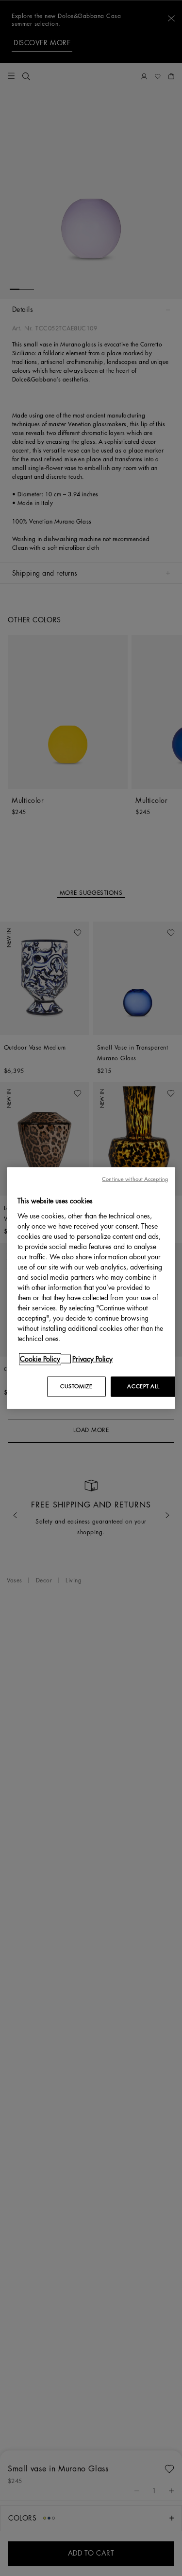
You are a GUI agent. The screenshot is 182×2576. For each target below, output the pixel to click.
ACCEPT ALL (143, 1386)
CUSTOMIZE (76, 1386)
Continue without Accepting (135, 1179)
